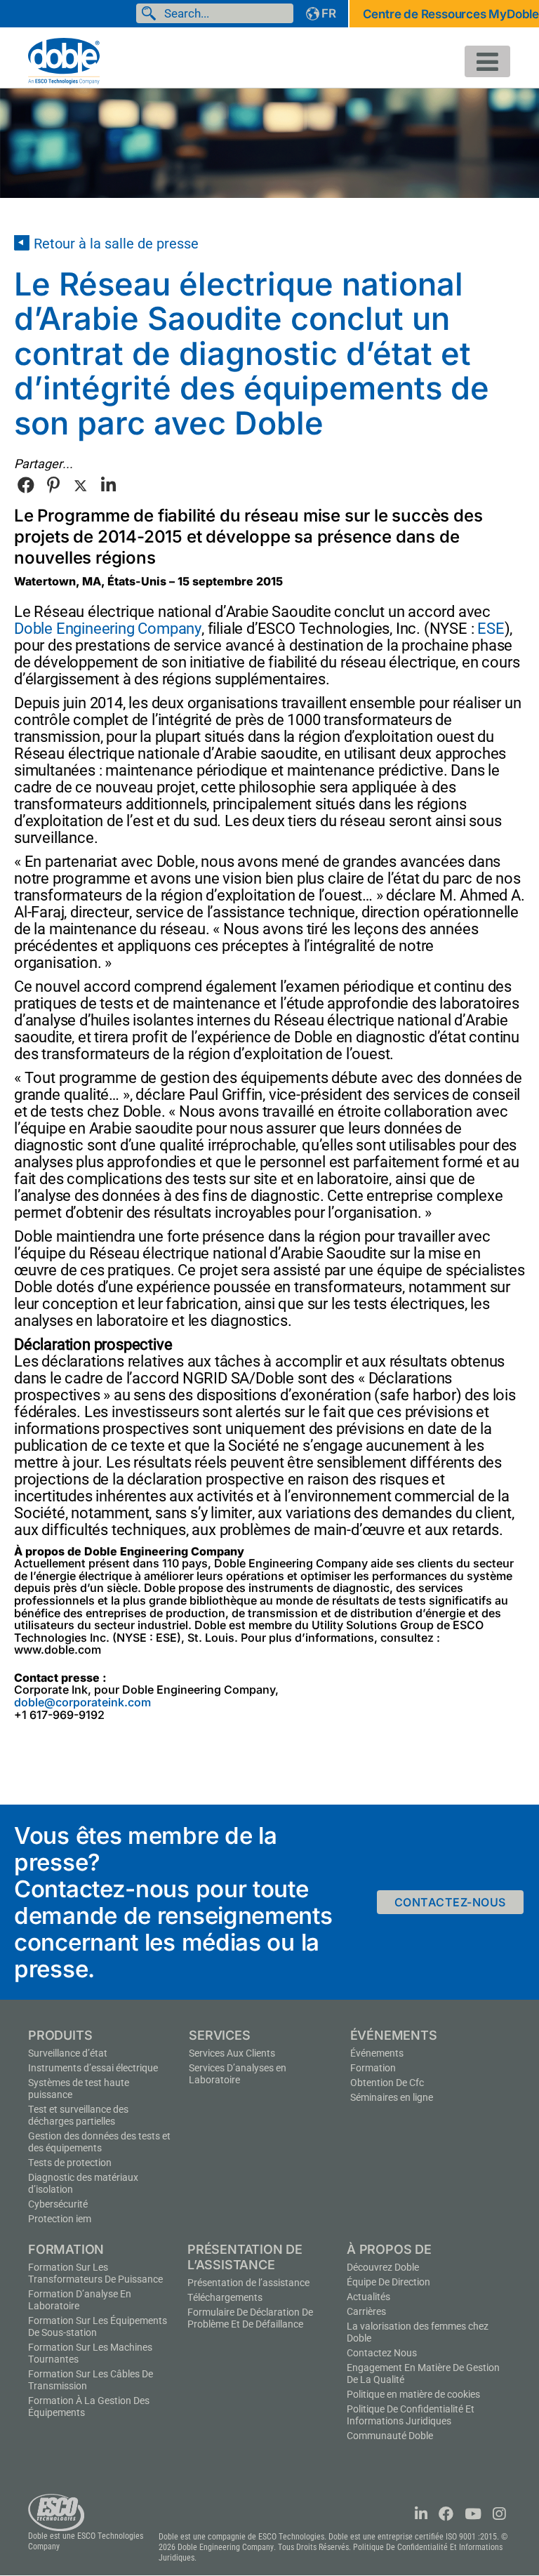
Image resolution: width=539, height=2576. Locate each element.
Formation (373, 2068)
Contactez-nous (450, 1902)
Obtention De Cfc (387, 2083)
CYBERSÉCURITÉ (58, 2204)
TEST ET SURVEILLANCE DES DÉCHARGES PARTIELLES (78, 2115)
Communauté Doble (390, 2436)
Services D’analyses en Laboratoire (238, 2074)
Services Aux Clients (232, 2053)
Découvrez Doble (383, 2267)
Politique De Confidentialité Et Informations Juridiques (411, 2415)
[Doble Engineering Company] (64, 60)
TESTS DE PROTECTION (70, 2163)
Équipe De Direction (388, 2282)
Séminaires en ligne (392, 2097)
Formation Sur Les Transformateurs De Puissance (95, 2273)
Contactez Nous (382, 2353)
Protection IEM (60, 2219)
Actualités (368, 2297)
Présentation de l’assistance (248, 2283)
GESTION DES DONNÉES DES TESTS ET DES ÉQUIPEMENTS (99, 2142)
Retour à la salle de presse (116, 244)
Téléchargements (225, 2297)
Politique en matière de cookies (413, 2394)
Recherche (152, 13)
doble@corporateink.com (82, 1702)
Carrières (366, 2311)
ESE (491, 629)
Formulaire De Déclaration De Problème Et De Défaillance (250, 2318)
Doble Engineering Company (108, 629)
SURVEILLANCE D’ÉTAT (68, 2053)
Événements (377, 2053)
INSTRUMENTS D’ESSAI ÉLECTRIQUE (93, 2068)
